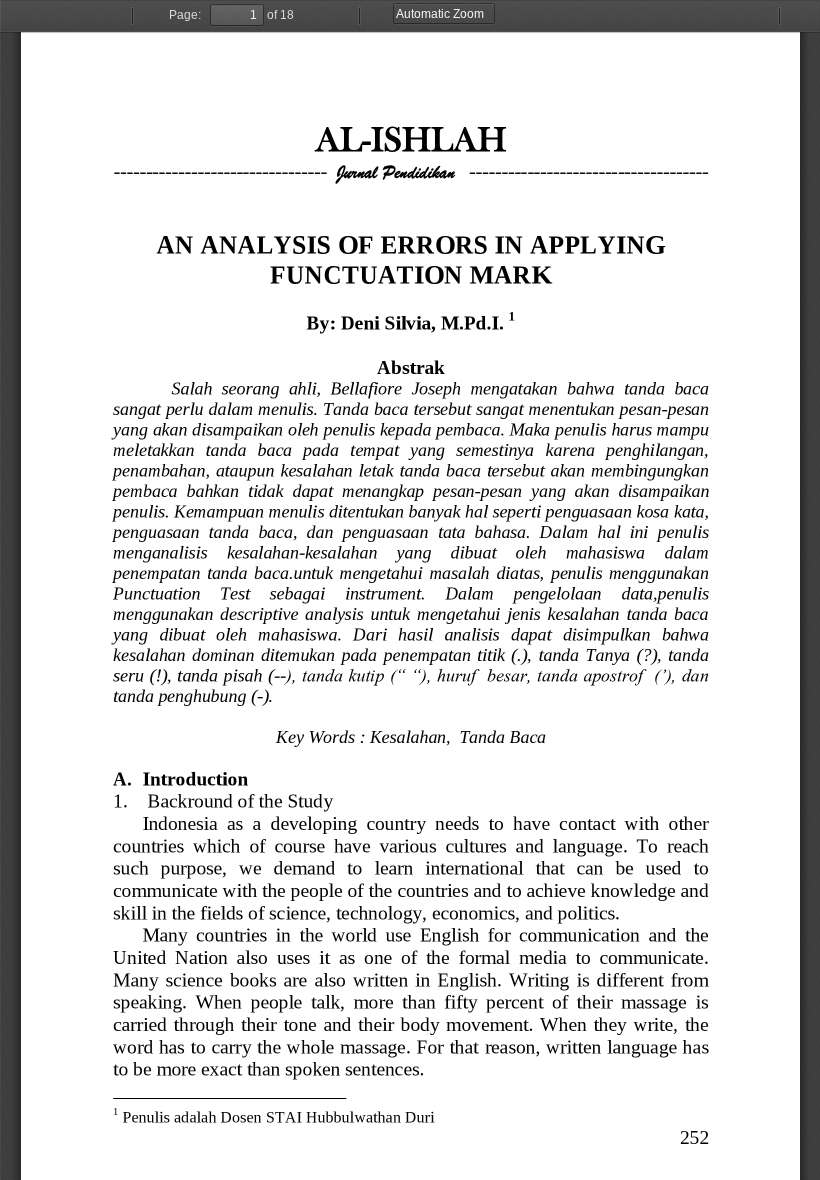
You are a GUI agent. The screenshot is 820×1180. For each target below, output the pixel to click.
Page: (185, 15)
